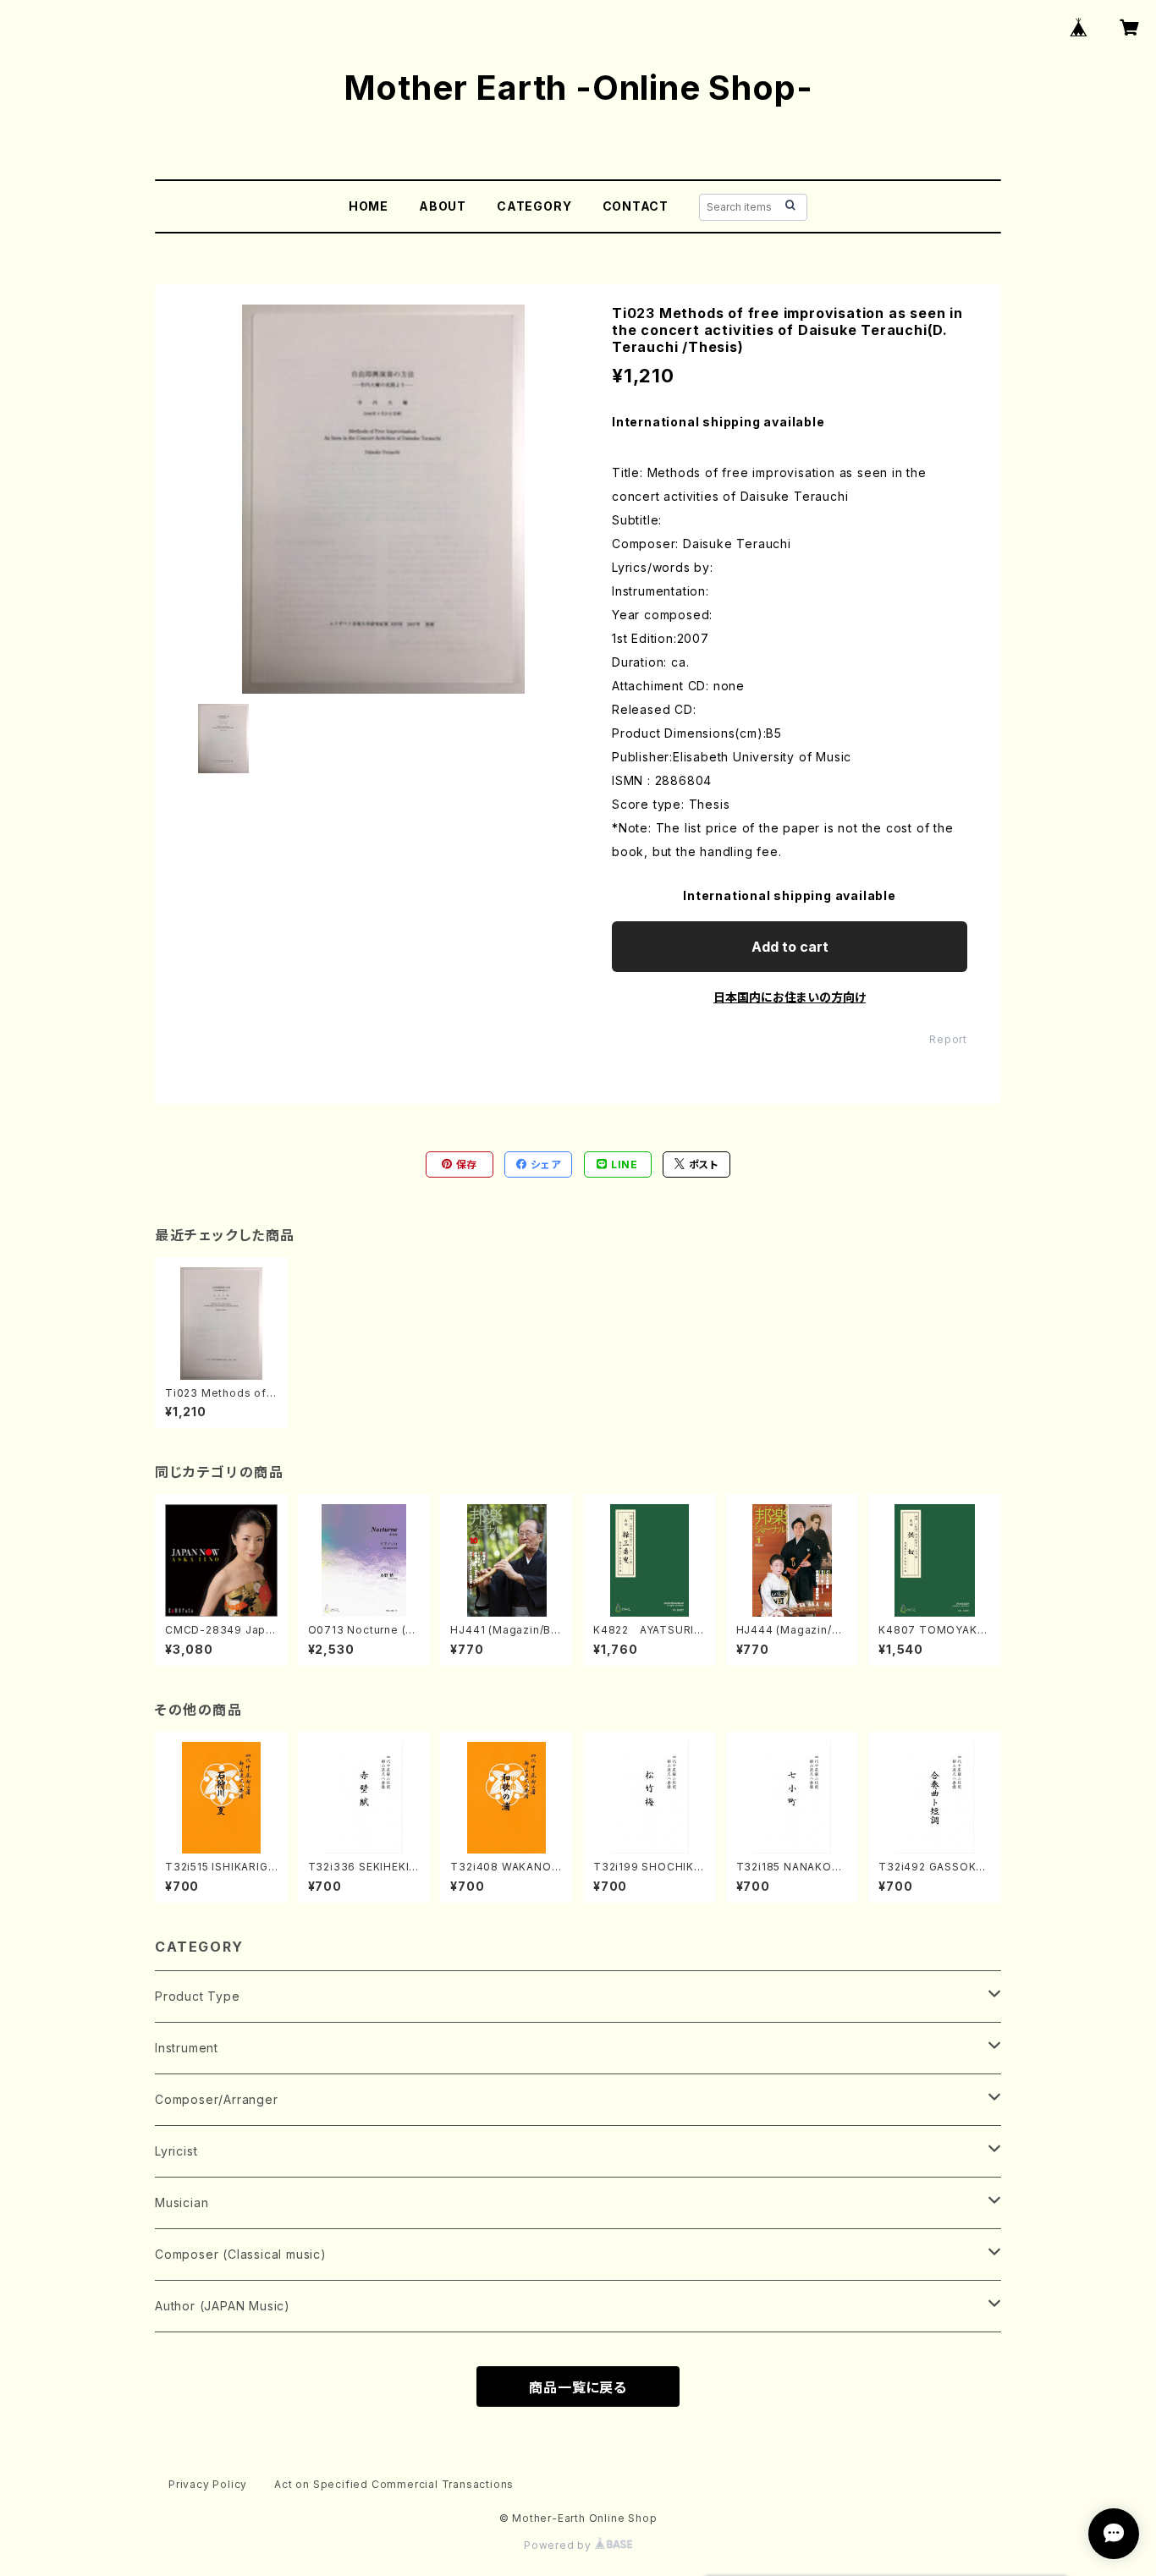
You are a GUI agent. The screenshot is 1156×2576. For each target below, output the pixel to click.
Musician (182, 2203)
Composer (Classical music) (241, 2254)
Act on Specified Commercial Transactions (394, 2484)
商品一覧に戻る (578, 2387)
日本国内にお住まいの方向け (790, 997)
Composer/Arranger (217, 2099)
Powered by (559, 2545)
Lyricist (176, 2151)
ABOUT (443, 206)
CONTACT (636, 206)
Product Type (198, 1996)
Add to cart (790, 947)
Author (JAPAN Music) (223, 2306)
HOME (369, 206)
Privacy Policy (208, 2484)
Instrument (187, 2048)
